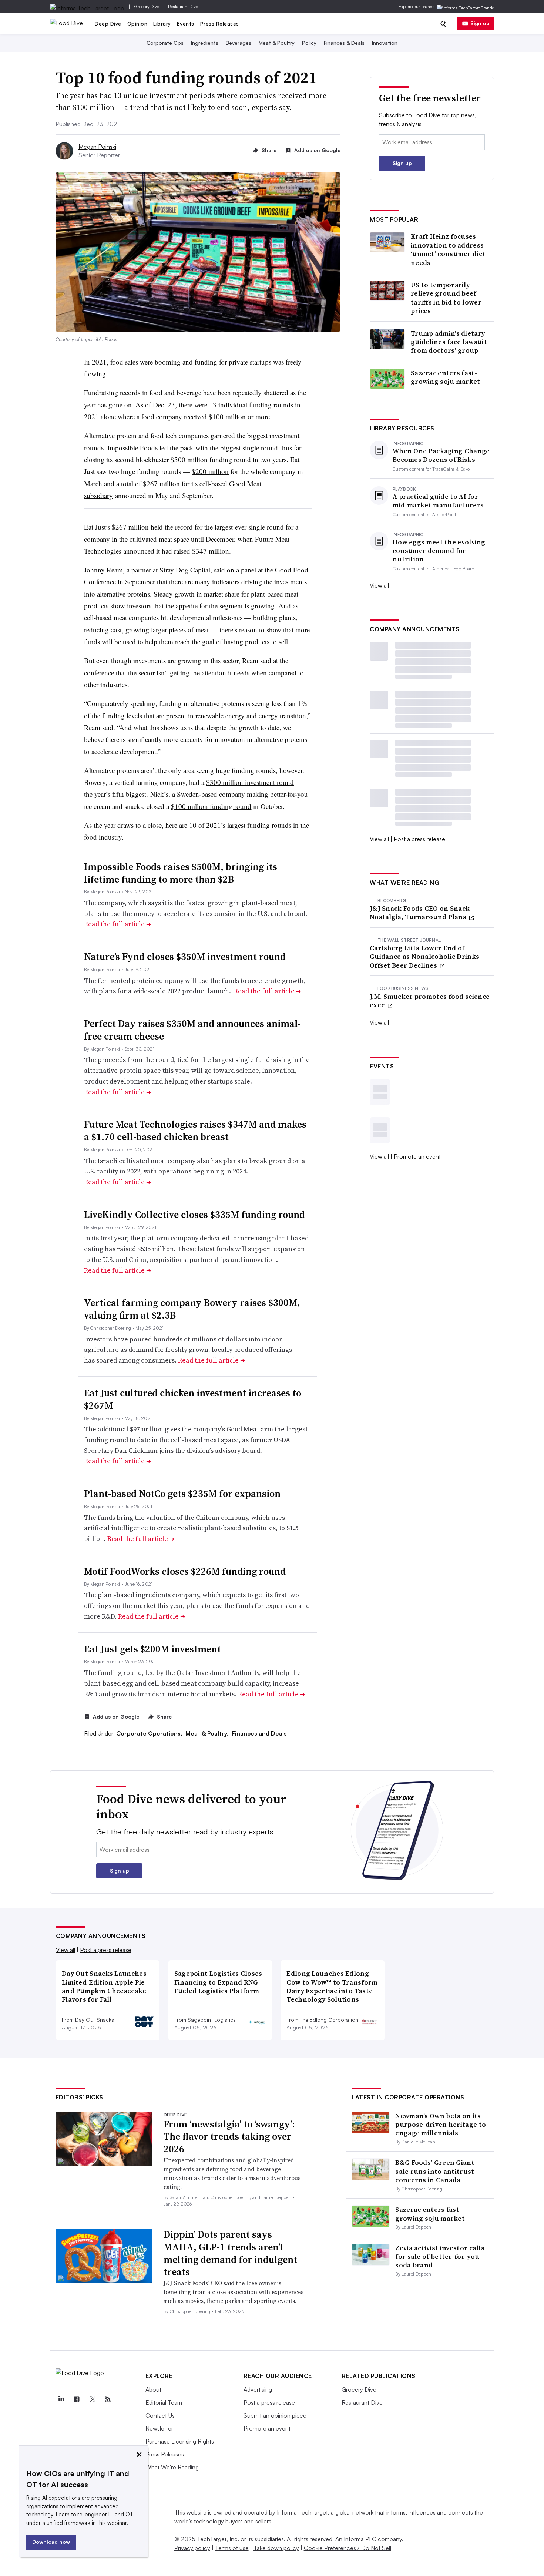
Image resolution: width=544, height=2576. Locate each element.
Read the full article (117, 924)
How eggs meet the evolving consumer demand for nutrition (439, 551)
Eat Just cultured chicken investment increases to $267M (193, 1399)
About (153, 2389)
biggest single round (249, 448)
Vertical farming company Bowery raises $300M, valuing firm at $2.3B (192, 1309)
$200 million (210, 471)
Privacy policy (192, 2548)
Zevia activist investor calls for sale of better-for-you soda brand (440, 2257)
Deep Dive (108, 23)
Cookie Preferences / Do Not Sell (347, 2548)
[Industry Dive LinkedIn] (61, 2399)
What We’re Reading (172, 2467)
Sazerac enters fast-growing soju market (446, 377)
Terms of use (232, 2548)
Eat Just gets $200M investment (152, 1649)
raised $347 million (202, 551)
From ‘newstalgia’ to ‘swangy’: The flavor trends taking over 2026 (229, 2137)
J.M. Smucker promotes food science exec (430, 1001)
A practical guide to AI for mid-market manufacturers (438, 501)
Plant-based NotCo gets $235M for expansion (182, 1494)
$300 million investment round (250, 782)
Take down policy (276, 2548)
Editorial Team (164, 2402)
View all (379, 585)
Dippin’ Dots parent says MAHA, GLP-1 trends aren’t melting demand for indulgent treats (230, 2253)
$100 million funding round (211, 806)
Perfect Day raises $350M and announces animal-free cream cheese (192, 1030)
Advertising (258, 2389)
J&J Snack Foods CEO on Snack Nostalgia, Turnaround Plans (420, 913)
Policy (309, 43)
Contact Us (160, 2415)
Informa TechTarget (302, 2512)
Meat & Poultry (277, 43)
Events (186, 23)
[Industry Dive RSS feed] (108, 2399)
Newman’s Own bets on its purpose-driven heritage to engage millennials (441, 2125)
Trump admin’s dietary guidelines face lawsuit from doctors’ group (449, 342)
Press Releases (220, 23)
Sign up (480, 23)
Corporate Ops (165, 43)
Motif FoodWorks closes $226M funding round (185, 1571)
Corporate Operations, (150, 1733)
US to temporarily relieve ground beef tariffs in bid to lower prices (446, 298)
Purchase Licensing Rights (180, 2441)
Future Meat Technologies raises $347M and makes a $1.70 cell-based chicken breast (195, 1131)
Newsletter (159, 2428)
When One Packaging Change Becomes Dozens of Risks (441, 455)
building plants (274, 617)
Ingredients (205, 43)
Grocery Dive (147, 6)
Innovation (385, 43)
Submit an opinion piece (275, 2415)
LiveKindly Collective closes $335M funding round (194, 1215)
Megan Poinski (97, 147)
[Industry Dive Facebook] (77, 2399)
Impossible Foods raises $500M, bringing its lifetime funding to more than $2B (181, 873)
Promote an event (417, 1156)
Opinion (137, 23)
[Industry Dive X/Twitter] (93, 2399)
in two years (270, 459)
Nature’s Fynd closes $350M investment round (185, 957)
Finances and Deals (259, 1733)
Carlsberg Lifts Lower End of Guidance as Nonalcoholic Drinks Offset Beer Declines (424, 957)
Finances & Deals (344, 43)
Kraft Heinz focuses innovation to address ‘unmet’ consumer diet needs (448, 249)
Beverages (239, 43)
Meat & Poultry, (208, 1733)
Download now (51, 2542)
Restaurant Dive (183, 6)
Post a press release (419, 839)
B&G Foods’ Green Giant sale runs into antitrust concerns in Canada (435, 2171)
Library (162, 23)
